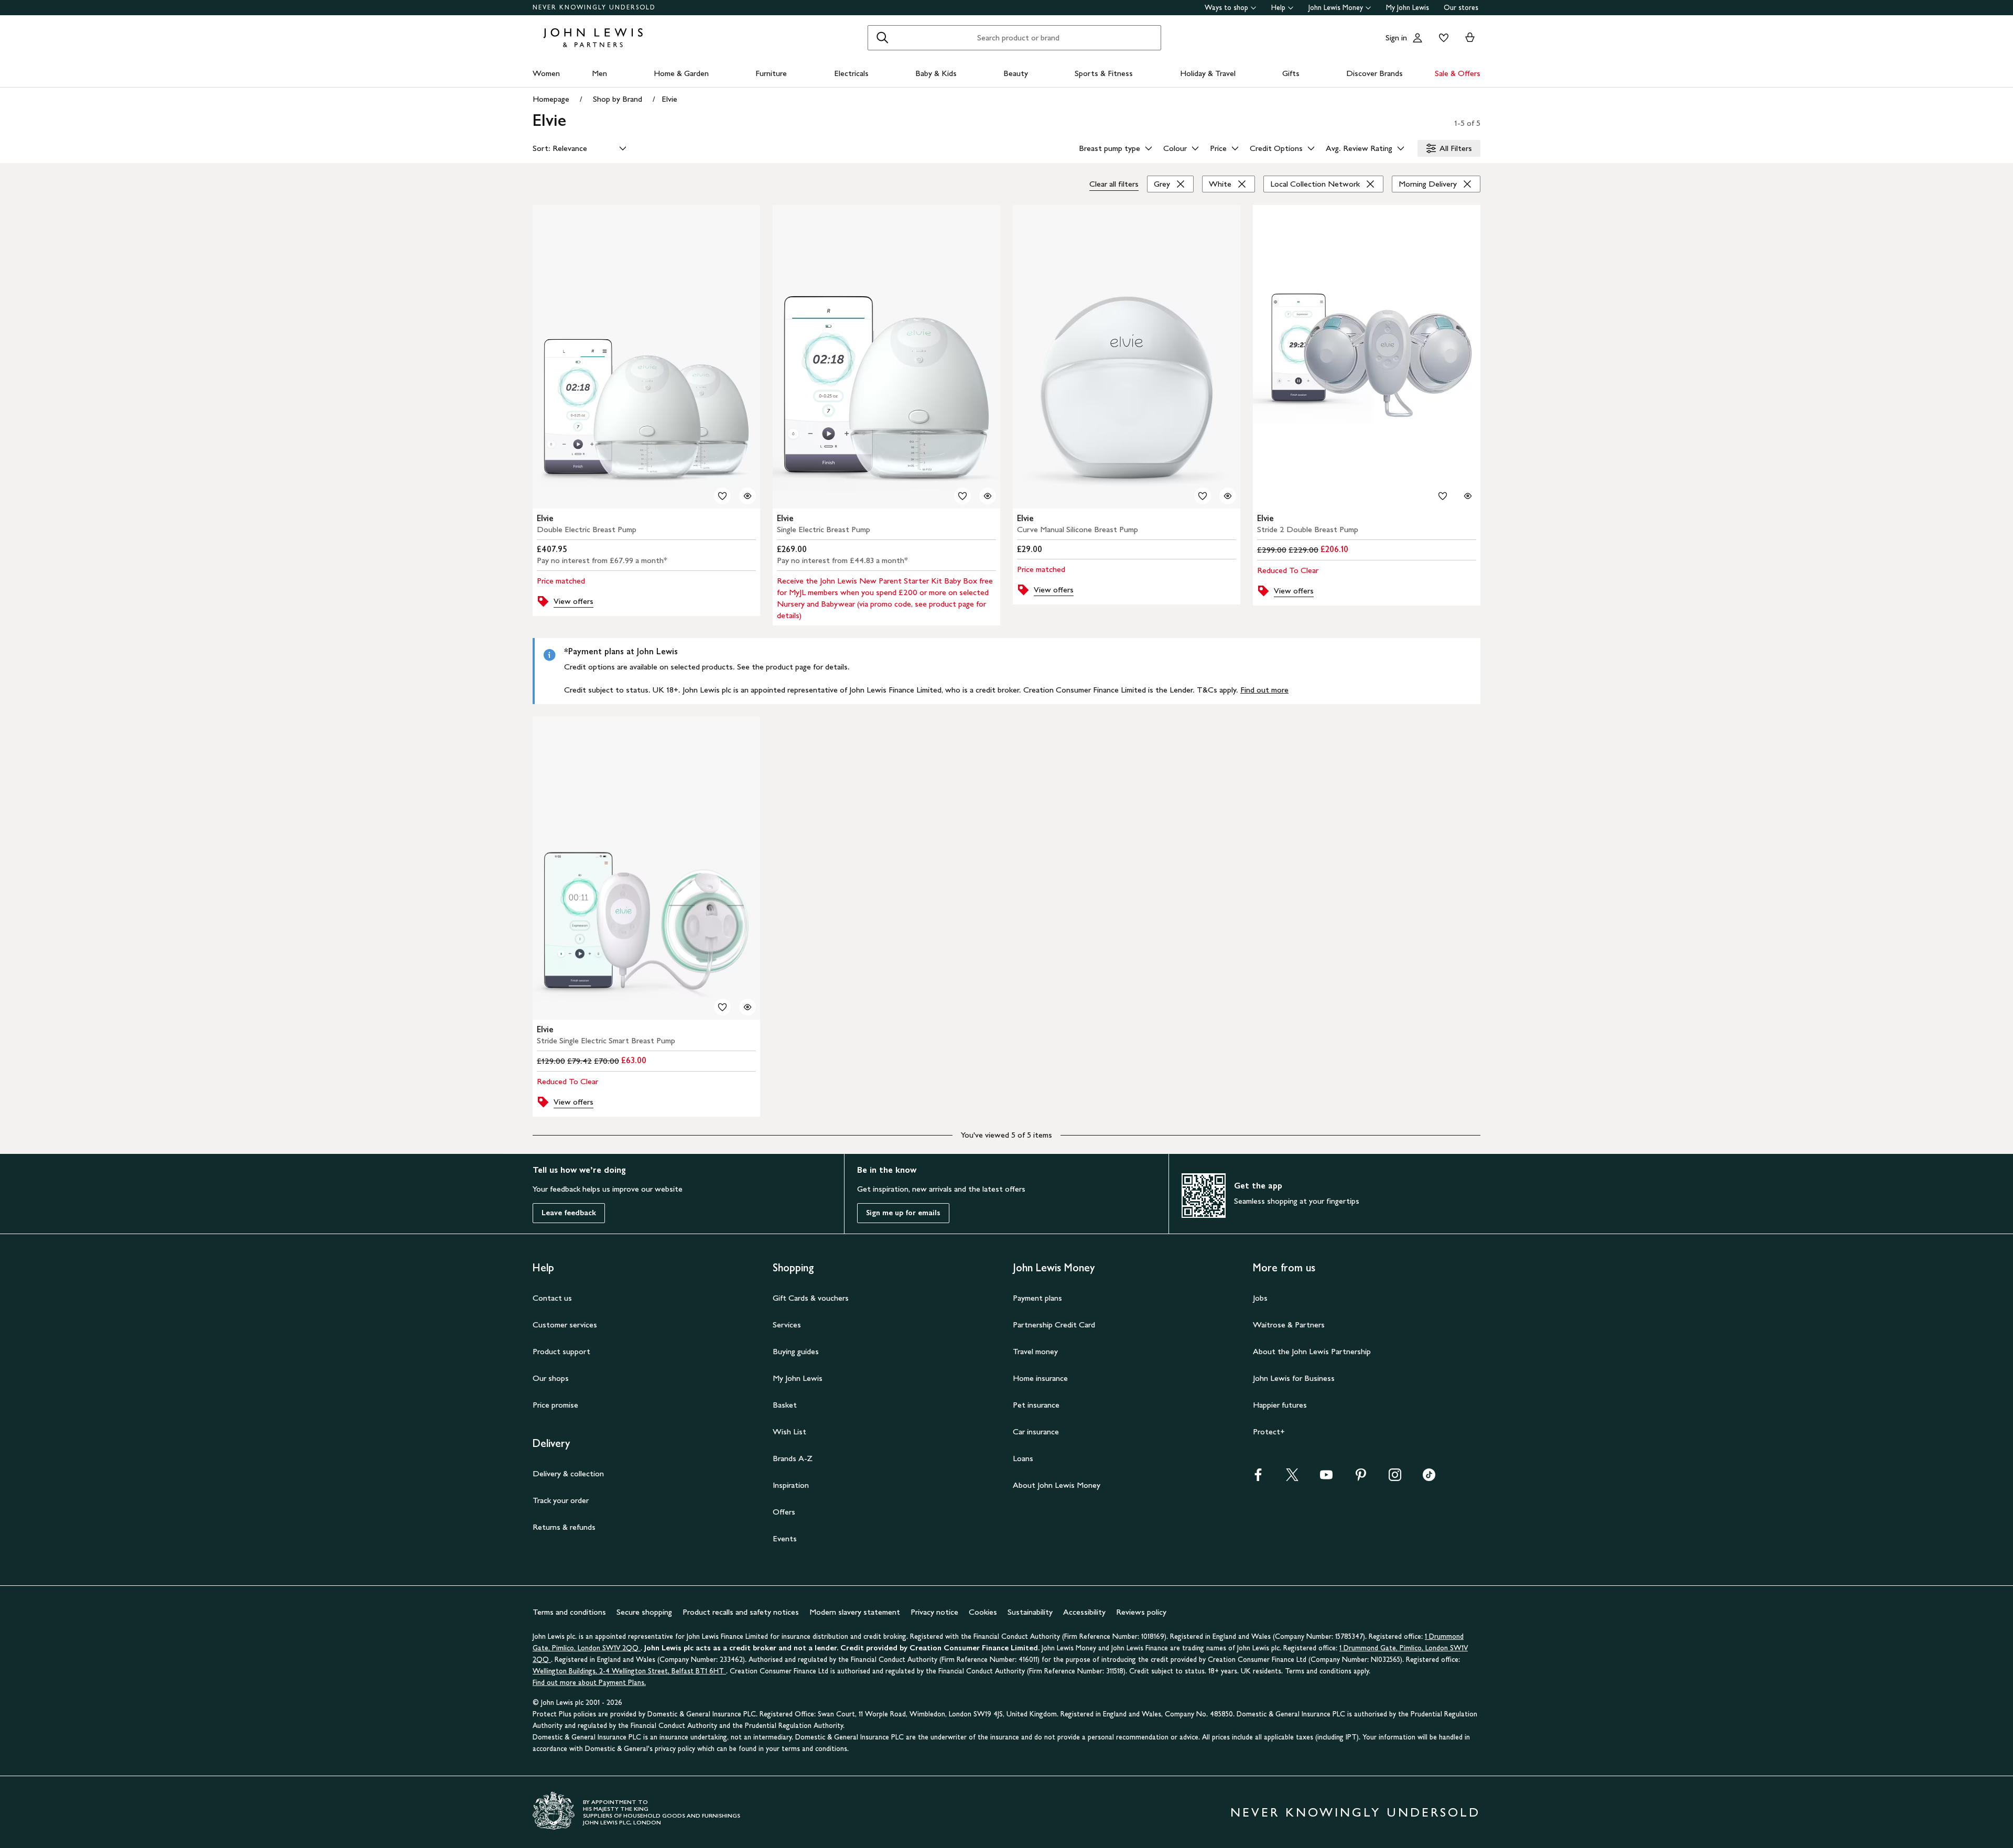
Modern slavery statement (855, 1612)
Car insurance (1036, 1431)
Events (785, 1538)
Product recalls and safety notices (741, 1612)
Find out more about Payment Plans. (589, 1683)
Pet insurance (1036, 1405)
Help (1278, 8)
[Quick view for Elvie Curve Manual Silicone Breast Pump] (1228, 496)
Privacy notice (934, 1612)
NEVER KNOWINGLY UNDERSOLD (594, 7)
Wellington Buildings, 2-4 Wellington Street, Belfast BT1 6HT (629, 1671)
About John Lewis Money (1057, 1485)
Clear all (1114, 184)
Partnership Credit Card (1054, 1325)
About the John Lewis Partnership (1312, 1351)
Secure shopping (644, 1612)
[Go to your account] (1417, 38)
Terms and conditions (569, 1612)
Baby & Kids (936, 73)
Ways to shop (1226, 8)
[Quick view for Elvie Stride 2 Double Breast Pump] (1468, 496)
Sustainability (1030, 1612)
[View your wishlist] (1442, 38)
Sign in (1396, 37)
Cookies (983, 1612)
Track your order (561, 1500)
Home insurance (1040, 1378)
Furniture (771, 73)
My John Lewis (1408, 8)
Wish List (789, 1431)
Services (787, 1325)
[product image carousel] (646, 357)
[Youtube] (1326, 1478)
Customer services (565, 1325)
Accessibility (1084, 1612)
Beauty (1016, 73)
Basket (785, 1405)
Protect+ (1269, 1431)
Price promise (555, 1405)
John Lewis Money (1336, 8)
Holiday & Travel (1208, 73)
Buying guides (796, 1351)
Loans (1023, 1458)
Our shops (551, 1378)
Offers (784, 1512)
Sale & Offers (1458, 73)
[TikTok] (1429, 1478)
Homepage (551, 99)
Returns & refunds (564, 1527)
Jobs (1260, 1298)
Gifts (1291, 73)
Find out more (1264, 690)
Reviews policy (1141, 1612)
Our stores (1461, 8)
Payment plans (1037, 1298)
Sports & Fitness (1104, 73)
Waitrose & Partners (1289, 1325)
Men (599, 73)
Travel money (1035, 1351)
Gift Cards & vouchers (811, 1298)
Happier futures (1280, 1405)
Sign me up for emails (903, 1213)
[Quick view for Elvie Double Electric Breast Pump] (748, 496)
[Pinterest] (1361, 1478)
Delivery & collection (568, 1473)
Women (546, 73)
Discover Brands (1375, 73)
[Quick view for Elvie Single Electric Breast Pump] (988, 496)
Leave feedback (569, 1213)
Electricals (851, 73)
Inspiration (791, 1485)
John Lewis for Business (1294, 1378)
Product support (561, 1351)
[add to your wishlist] (722, 496)
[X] (1292, 1478)
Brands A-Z (793, 1458)
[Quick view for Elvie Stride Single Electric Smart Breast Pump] (748, 1007)
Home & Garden (681, 73)
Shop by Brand (618, 99)
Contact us (552, 1298)
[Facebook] (1258, 1478)
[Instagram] (1395, 1478)
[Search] (882, 38)
